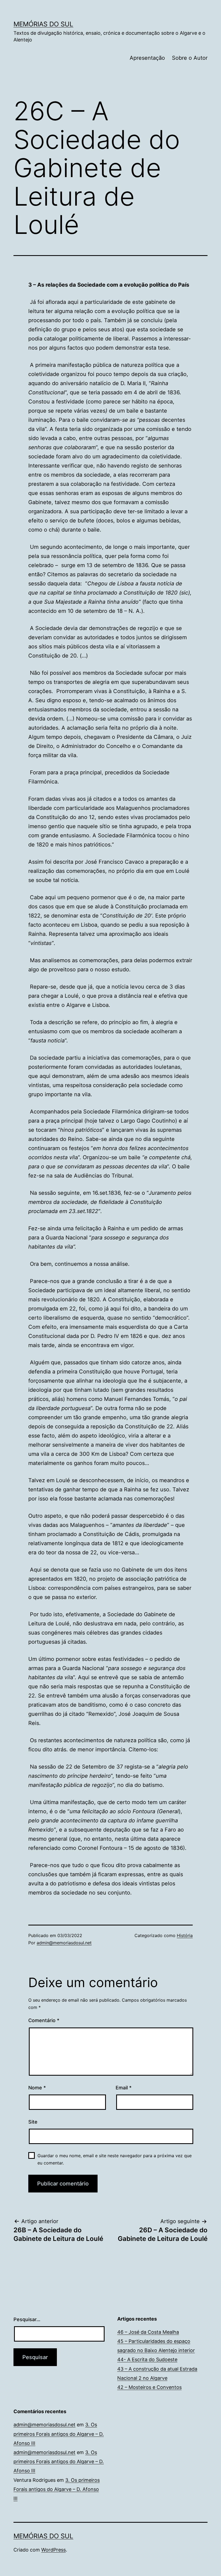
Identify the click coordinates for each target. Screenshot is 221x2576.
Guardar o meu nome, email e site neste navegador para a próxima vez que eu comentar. (115, 2159)
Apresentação (147, 58)
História (185, 1935)
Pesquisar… (27, 2319)
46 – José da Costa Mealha (148, 2332)
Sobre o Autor (190, 58)
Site (33, 2122)
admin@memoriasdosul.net (64, 1943)
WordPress (53, 2550)
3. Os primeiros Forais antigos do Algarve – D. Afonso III (59, 2434)
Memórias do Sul (43, 24)
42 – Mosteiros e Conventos (149, 2387)
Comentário (44, 2020)
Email (124, 2088)
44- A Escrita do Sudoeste (147, 2359)
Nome (37, 2088)
